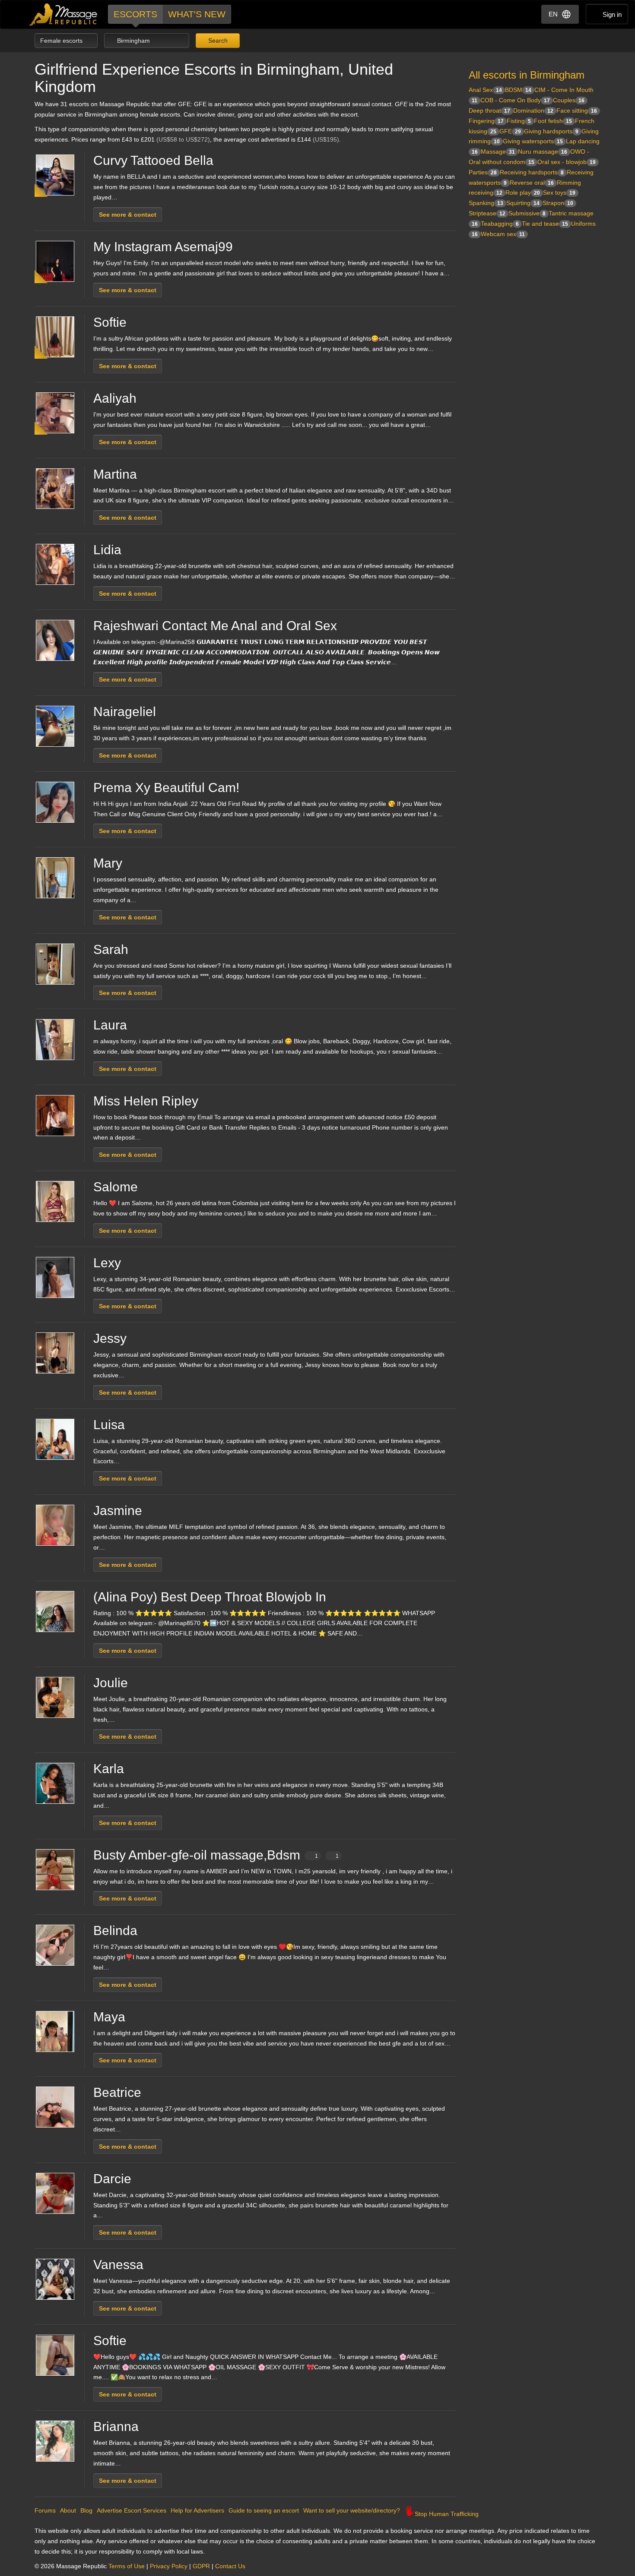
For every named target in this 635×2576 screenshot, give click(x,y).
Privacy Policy (169, 2566)
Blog (86, 2510)
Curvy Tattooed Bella (153, 160)
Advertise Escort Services (132, 2510)
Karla (109, 1769)
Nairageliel (125, 712)
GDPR (201, 2566)
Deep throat (489, 110)
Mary (108, 863)
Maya (109, 2017)
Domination (533, 110)
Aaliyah (115, 398)
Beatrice (117, 2092)
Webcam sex (503, 234)
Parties (483, 172)
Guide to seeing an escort (264, 2510)
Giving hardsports (551, 131)
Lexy (107, 1263)
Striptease (487, 213)
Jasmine (118, 1511)
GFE (510, 131)
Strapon (558, 203)
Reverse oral (532, 183)
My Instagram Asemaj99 (163, 247)
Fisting (519, 121)
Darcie (112, 2179)
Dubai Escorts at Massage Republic (64, 14)
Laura (110, 1025)
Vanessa (118, 2265)
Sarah (111, 949)
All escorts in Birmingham (527, 75)
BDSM (518, 90)
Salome (116, 1187)
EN (553, 14)
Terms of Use (127, 2566)
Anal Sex (485, 90)
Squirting (523, 203)
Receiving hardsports (532, 172)
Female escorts (62, 41)
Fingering (486, 121)
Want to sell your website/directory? (352, 2510)
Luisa (109, 1425)
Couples (569, 100)
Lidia (107, 550)
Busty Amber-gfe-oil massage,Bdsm (216, 1855)
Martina (115, 474)
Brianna (116, 2426)
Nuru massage (543, 152)
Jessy (110, 1338)
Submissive (527, 213)
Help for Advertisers (197, 2510)
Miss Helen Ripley (146, 1101)
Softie (110, 322)
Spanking (486, 203)
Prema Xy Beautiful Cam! (166, 788)
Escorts (135, 14)
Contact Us (230, 2566)
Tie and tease (545, 224)
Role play (523, 193)
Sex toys (559, 193)
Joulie (111, 1683)
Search (217, 41)
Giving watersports (533, 141)
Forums (45, 2510)
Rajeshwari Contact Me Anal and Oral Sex (215, 626)
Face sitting (577, 110)
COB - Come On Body (515, 100)
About (68, 2510)
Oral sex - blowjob (567, 162)
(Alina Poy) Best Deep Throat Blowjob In (210, 1597)
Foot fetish (553, 121)
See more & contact (128, 215)
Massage (498, 152)
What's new (197, 14)
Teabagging (500, 224)
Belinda (115, 1930)
